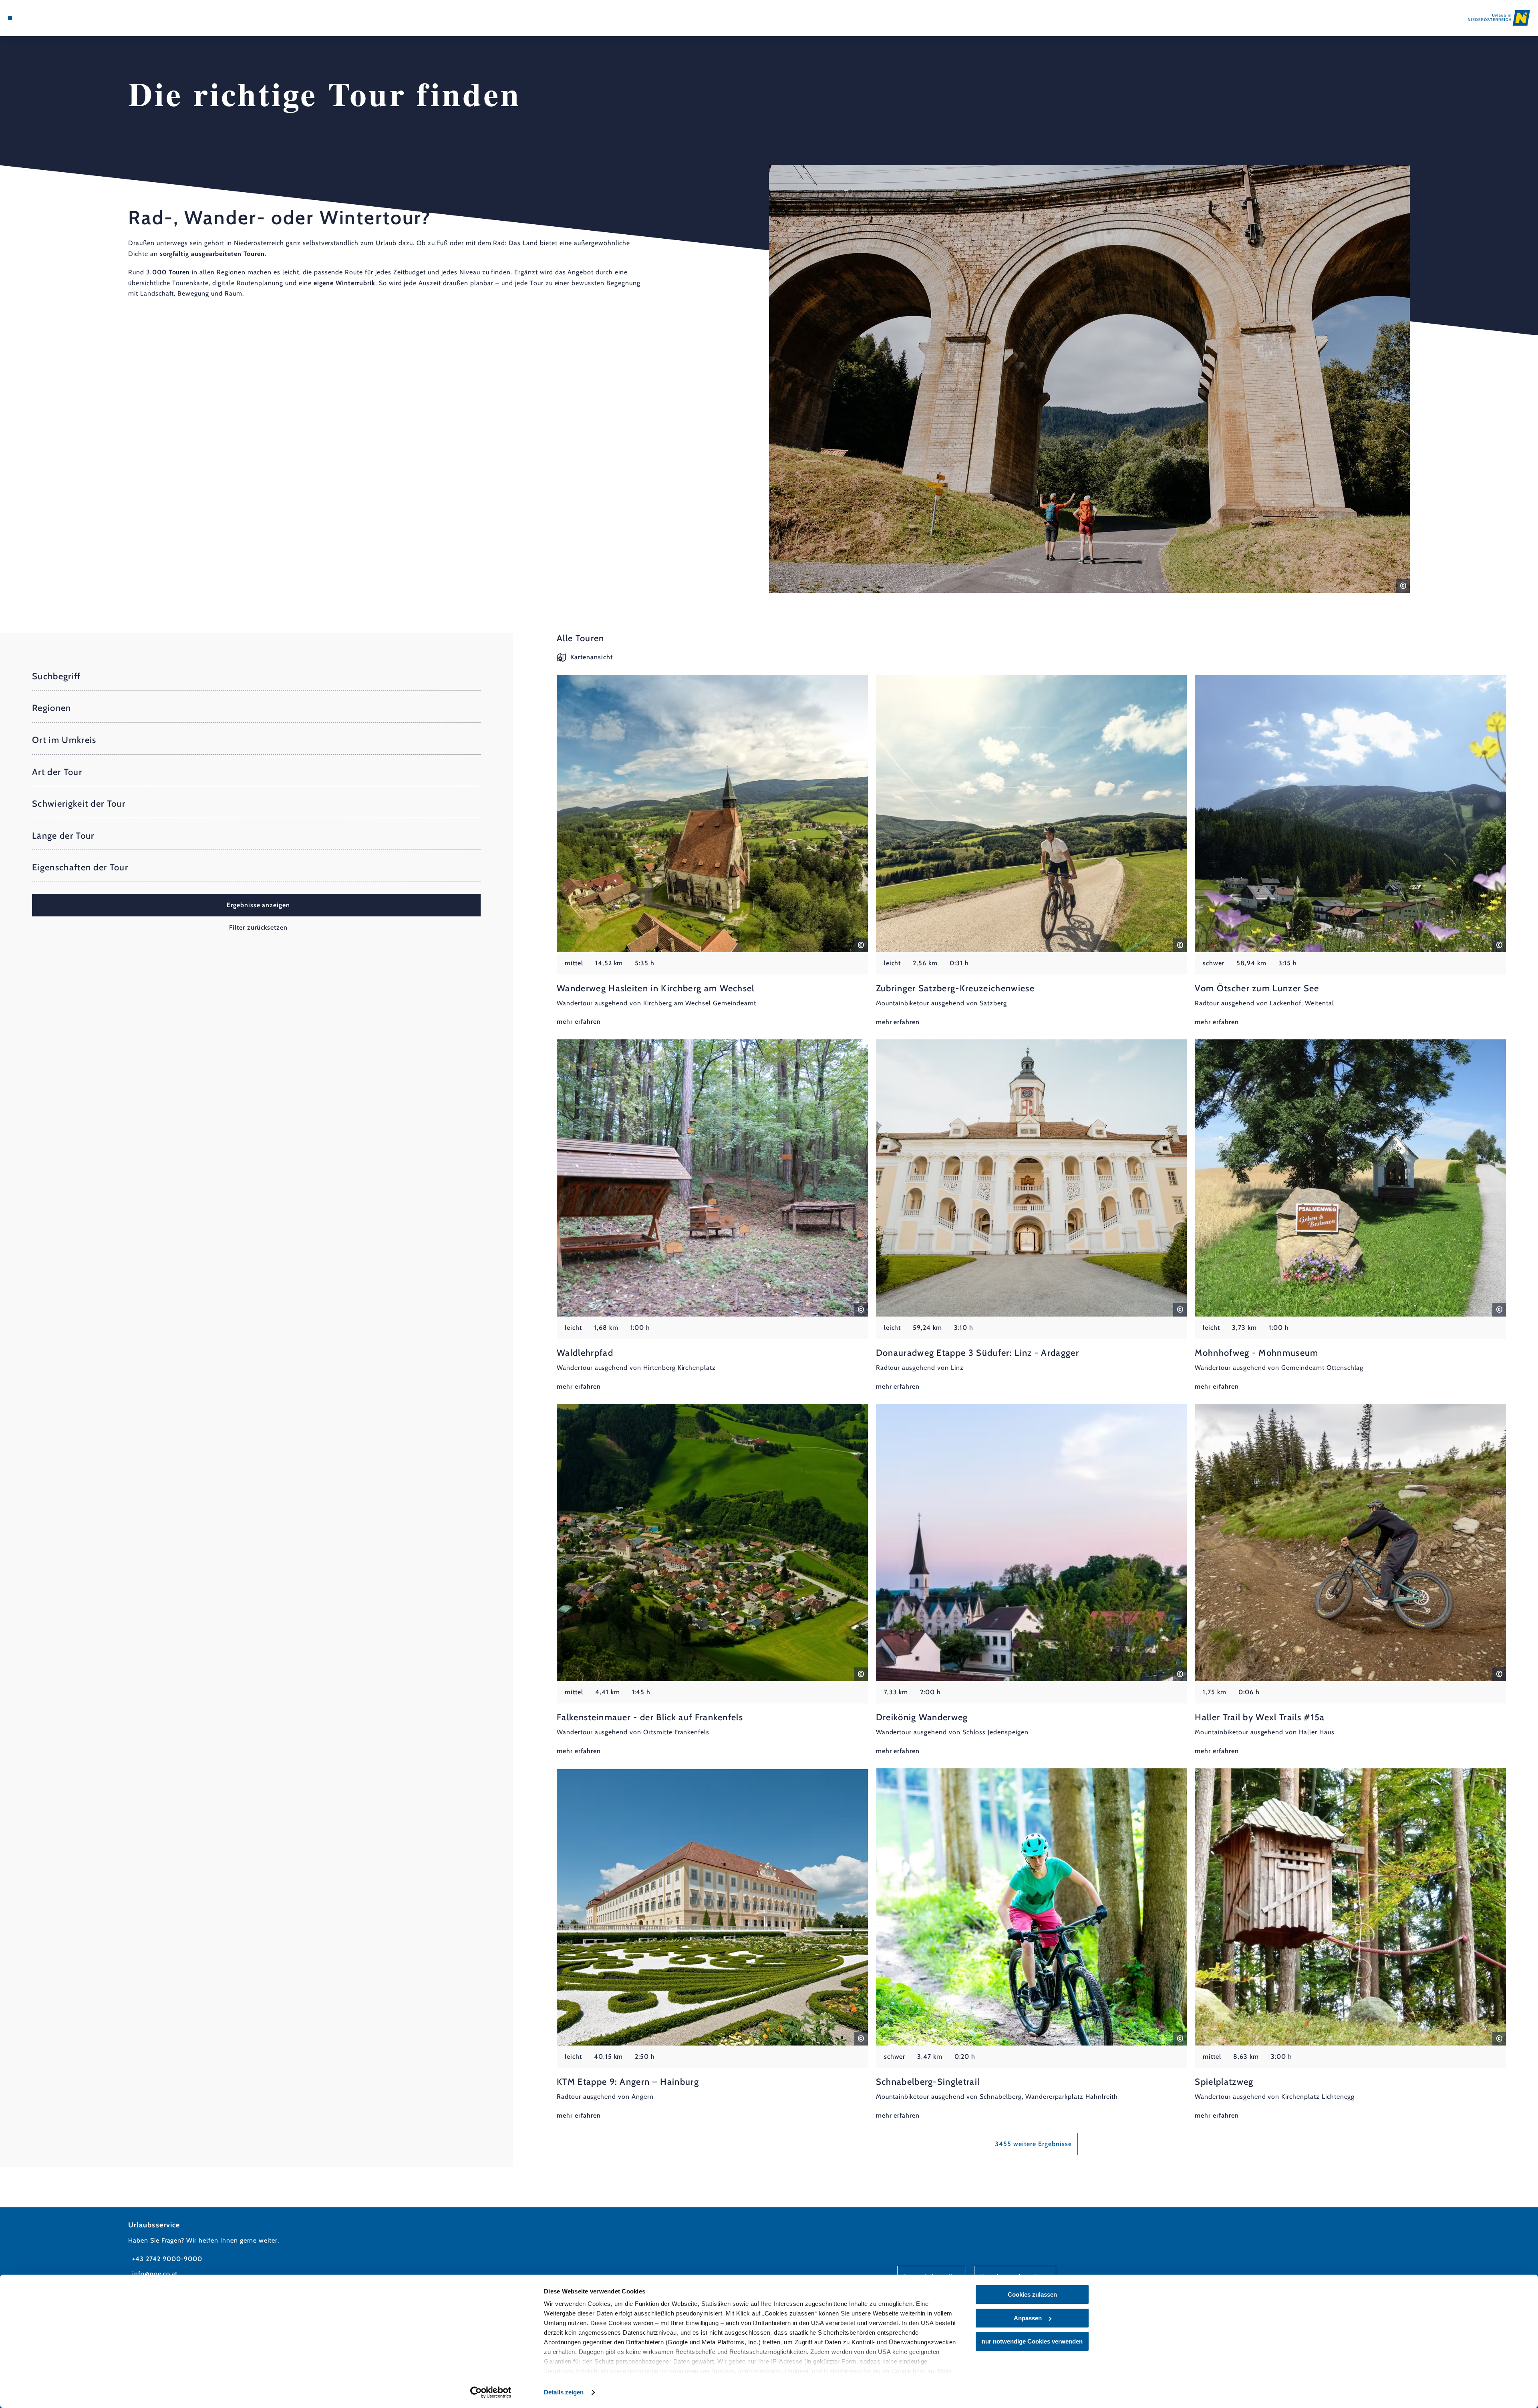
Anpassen (1028, 2318)
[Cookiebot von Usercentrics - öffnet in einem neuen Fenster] (491, 2392)
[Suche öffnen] (56, 18)
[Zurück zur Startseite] (1499, 18)
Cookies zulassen (1032, 2294)
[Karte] (32, 18)
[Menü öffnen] (10, 18)
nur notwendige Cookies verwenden (1032, 2341)
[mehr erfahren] (712, 851)
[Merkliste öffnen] (44, 18)
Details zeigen (564, 2392)
